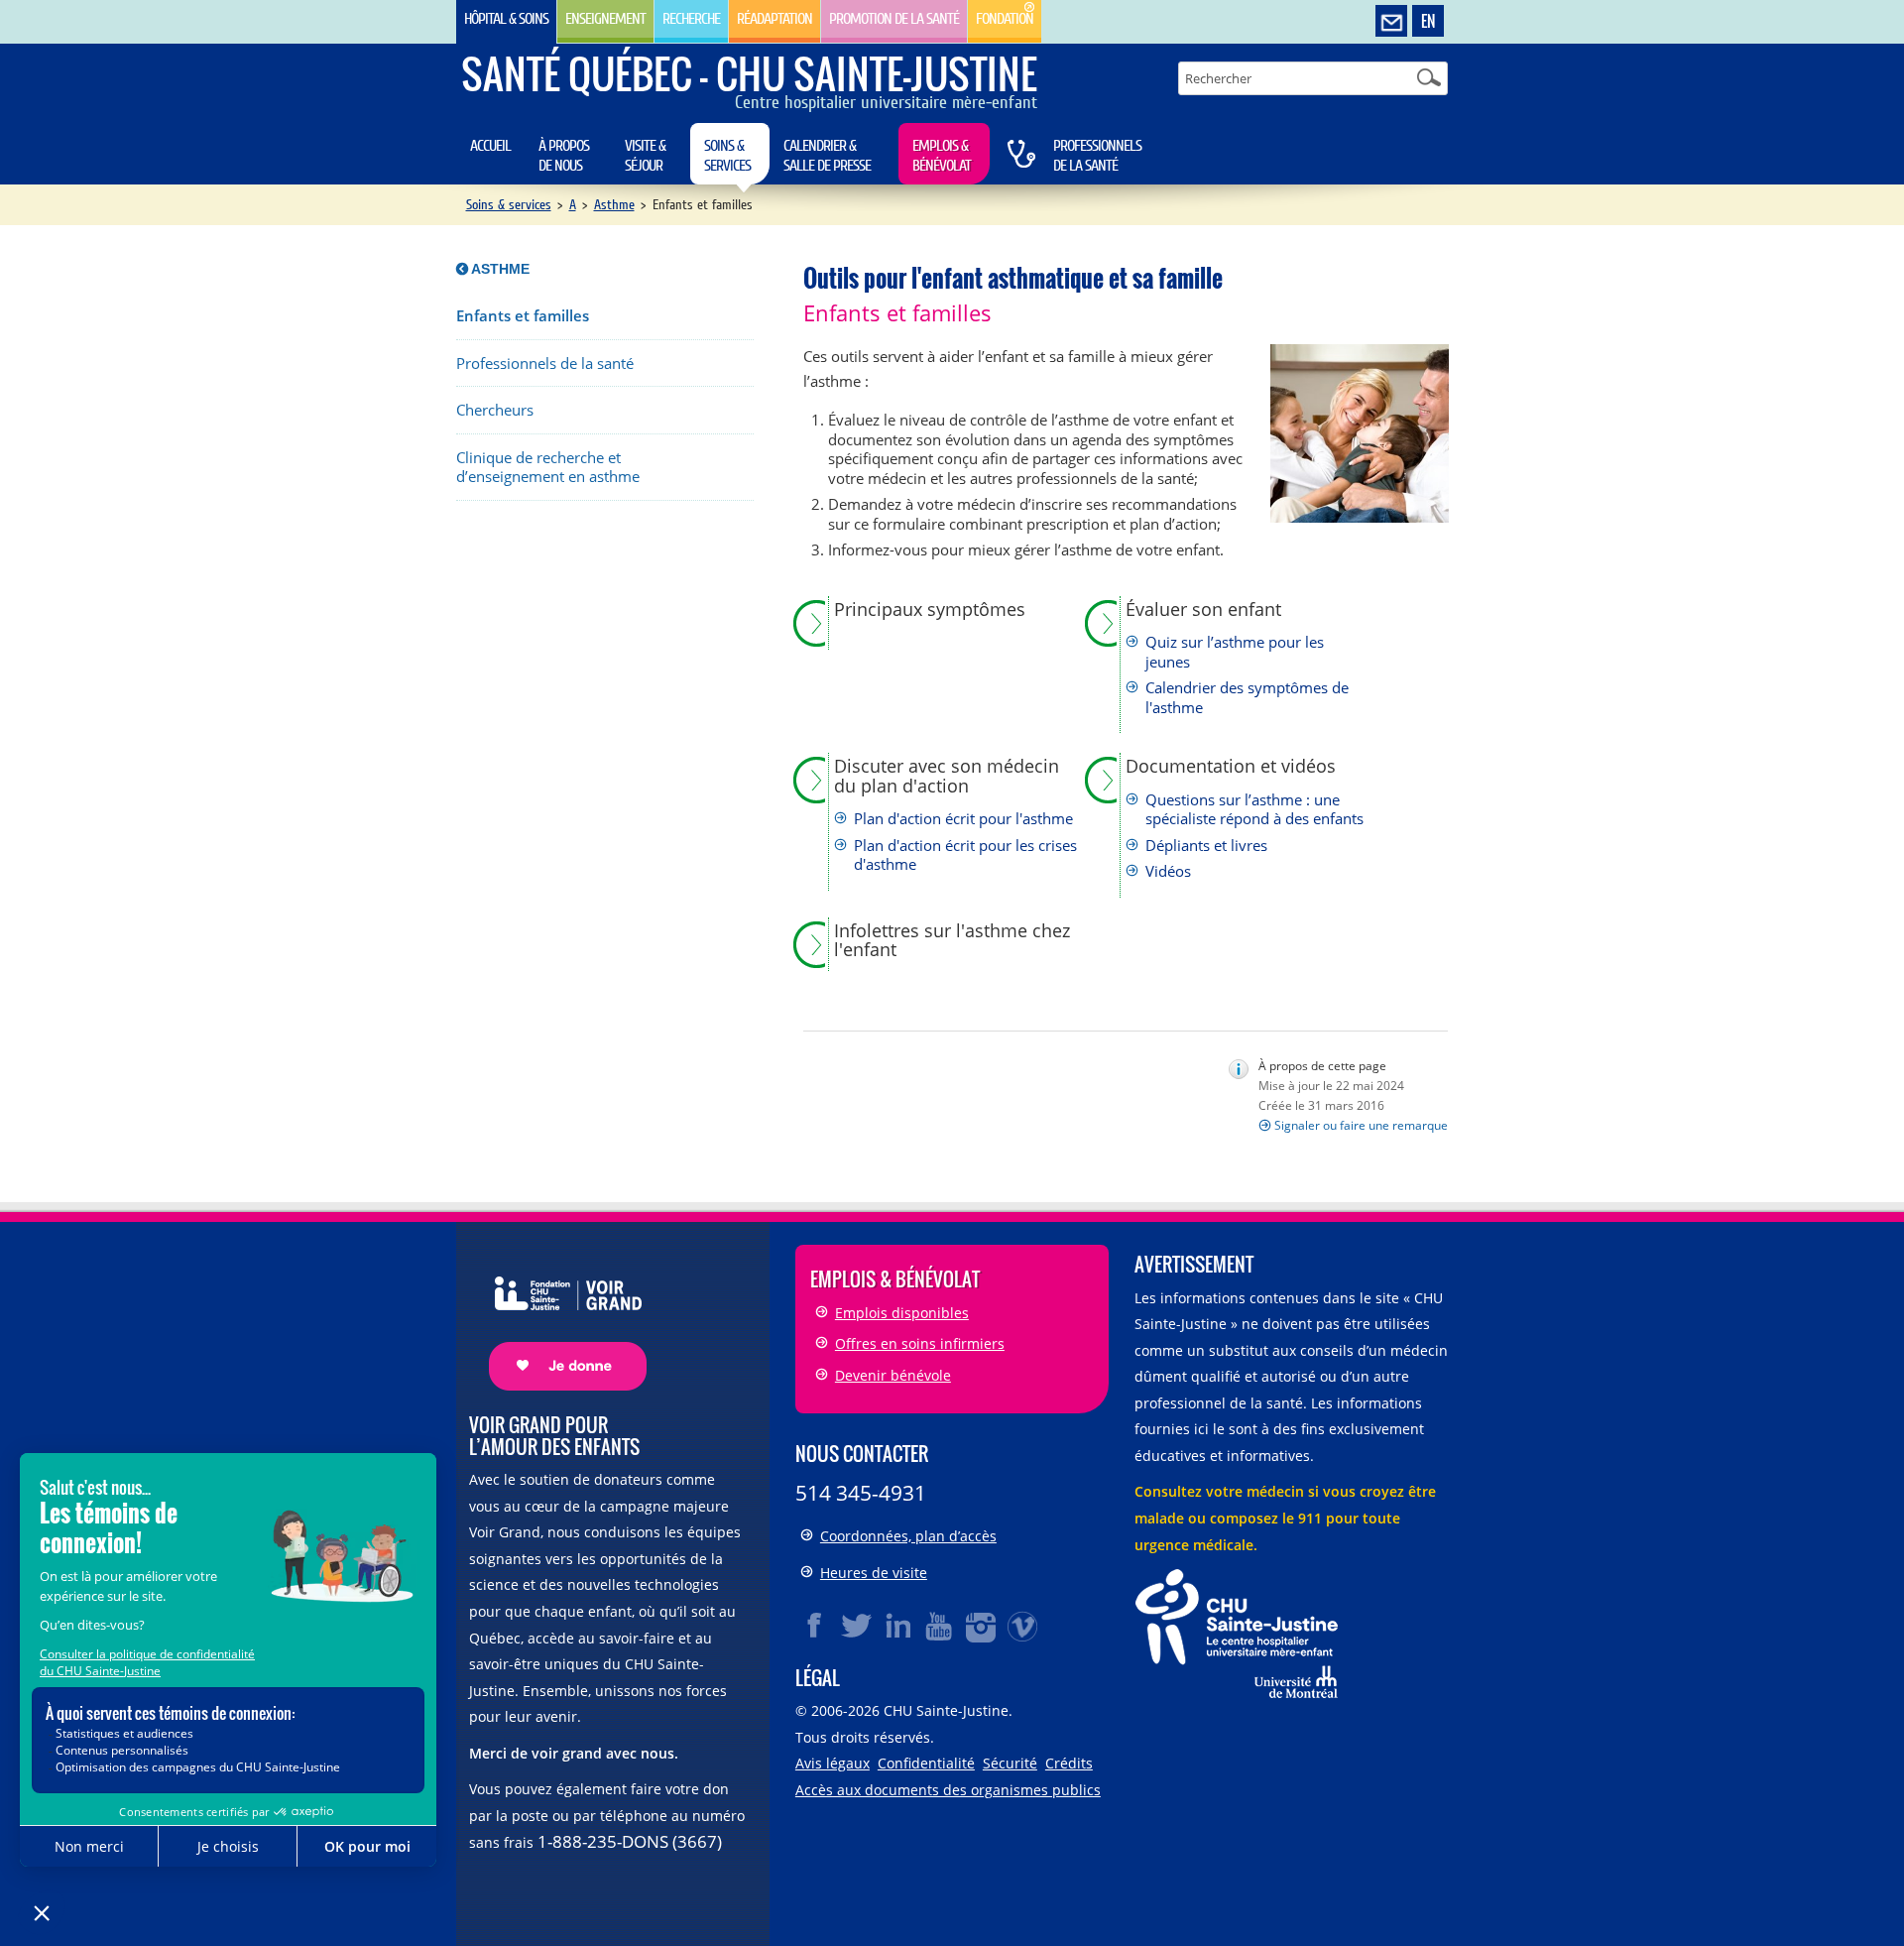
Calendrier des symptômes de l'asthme (1247, 698)
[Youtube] (940, 1626)
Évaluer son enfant (1203, 610)
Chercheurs (495, 410)
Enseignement (605, 19)
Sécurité (1010, 1763)
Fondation (1005, 19)
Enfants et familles (523, 316)
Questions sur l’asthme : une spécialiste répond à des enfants (1254, 810)
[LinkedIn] (898, 1626)
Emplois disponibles (902, 1313)
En (1428, 21)
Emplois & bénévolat (942, 156)
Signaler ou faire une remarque (1361, 1125)
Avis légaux (833, 1763)
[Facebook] (815, 1626)
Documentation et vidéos (1231, 767)
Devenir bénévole (893, 1375)
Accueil (490, 146)
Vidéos (1168, 871)
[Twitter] (857, 1626)
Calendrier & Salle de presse (827, 156)
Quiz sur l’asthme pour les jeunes (1235, 652)
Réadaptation (774, 19)
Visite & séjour (645, 156)
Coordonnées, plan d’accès (908, 1536)
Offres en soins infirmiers (920, 1343)
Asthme (614, 205)
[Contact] (1391, 22)
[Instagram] (982, 1626)
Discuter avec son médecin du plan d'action (947, 776)
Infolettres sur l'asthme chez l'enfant (952, 941)
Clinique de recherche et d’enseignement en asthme (548, 468)
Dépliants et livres (1206, 846)
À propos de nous (564, 156)
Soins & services (727, 156)
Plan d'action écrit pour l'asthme (963, 819)
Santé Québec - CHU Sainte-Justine (749, 73)
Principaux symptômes (930, 610)
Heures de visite (874, 1573)
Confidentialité (926, 1763)
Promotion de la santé (894, 19)
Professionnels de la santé (1097, 156)
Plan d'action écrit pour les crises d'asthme (965, 855)
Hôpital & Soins (506, 19)
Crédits (1069, 1763)
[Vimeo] (1023, 1626)
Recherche (691, 19)
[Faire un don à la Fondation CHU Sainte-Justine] (558, 1316)
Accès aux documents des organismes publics (948, 1790)
